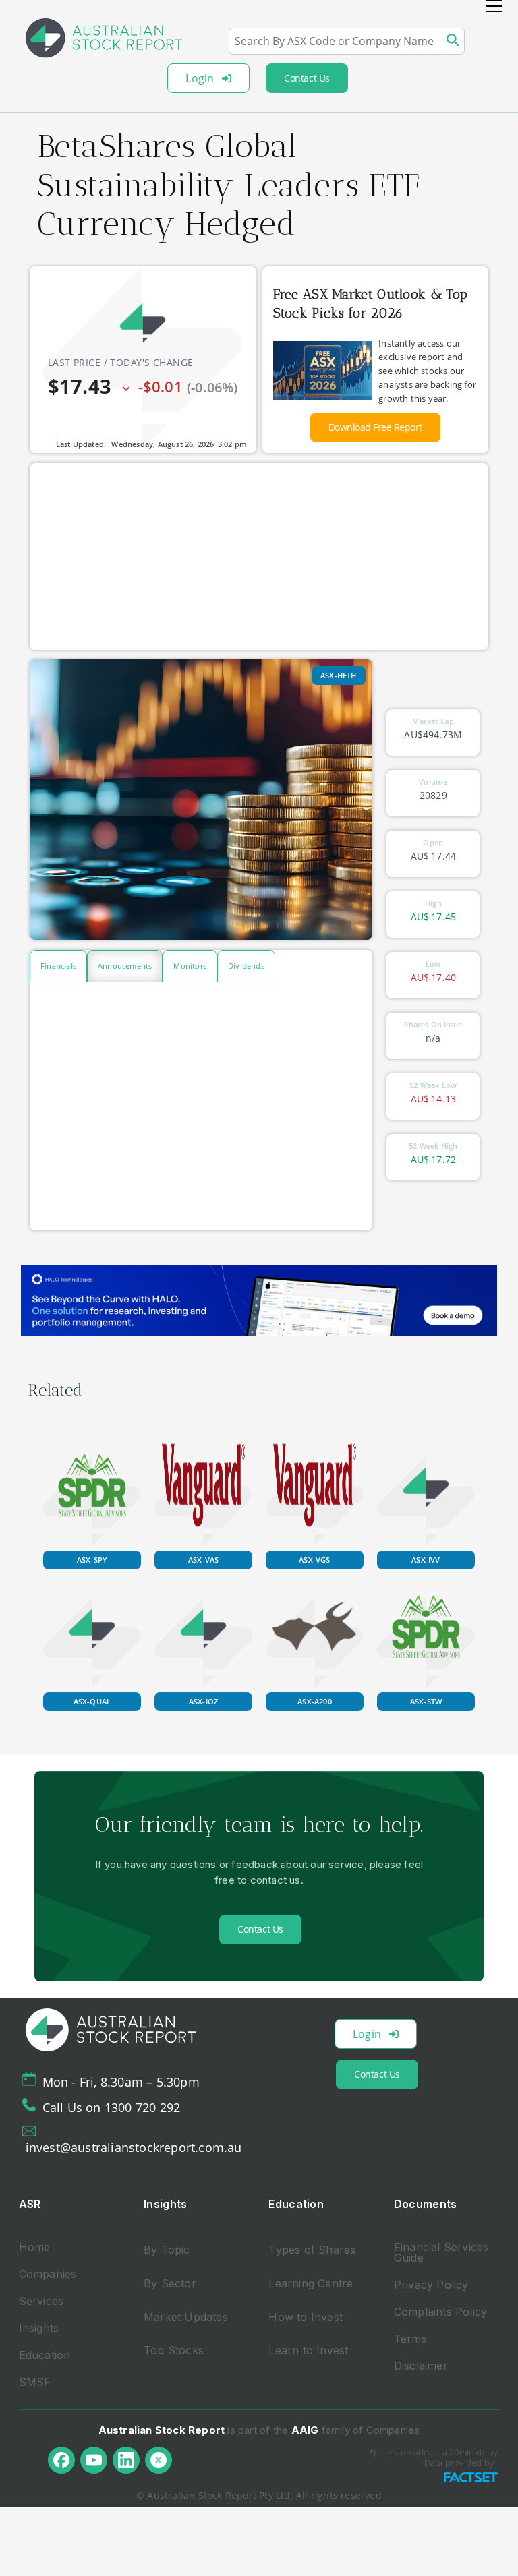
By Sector (170, 2283)
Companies (48, 2274)
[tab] (58, 966)
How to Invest (306, 2317)
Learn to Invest (308, 2350)
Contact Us (307, 78)
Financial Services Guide (441, 2252)
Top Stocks (174, 2350)
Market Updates (186, 2317)
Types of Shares (312, 2250)
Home (35, 2247)
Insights (39, 2328)
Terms (410, 2339)
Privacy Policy (431, 2285)
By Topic (167, 2250)
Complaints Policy (440, 2312)
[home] (104, 38)
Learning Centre (311, 2283)
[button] (494, 6)
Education (45, 2355)
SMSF (35, 2382)
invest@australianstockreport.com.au (134, 2147)
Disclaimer (421, 2366)
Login (200, 78)
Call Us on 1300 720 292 (112, 2107)
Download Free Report (375, 427)
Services (41, 2301)
